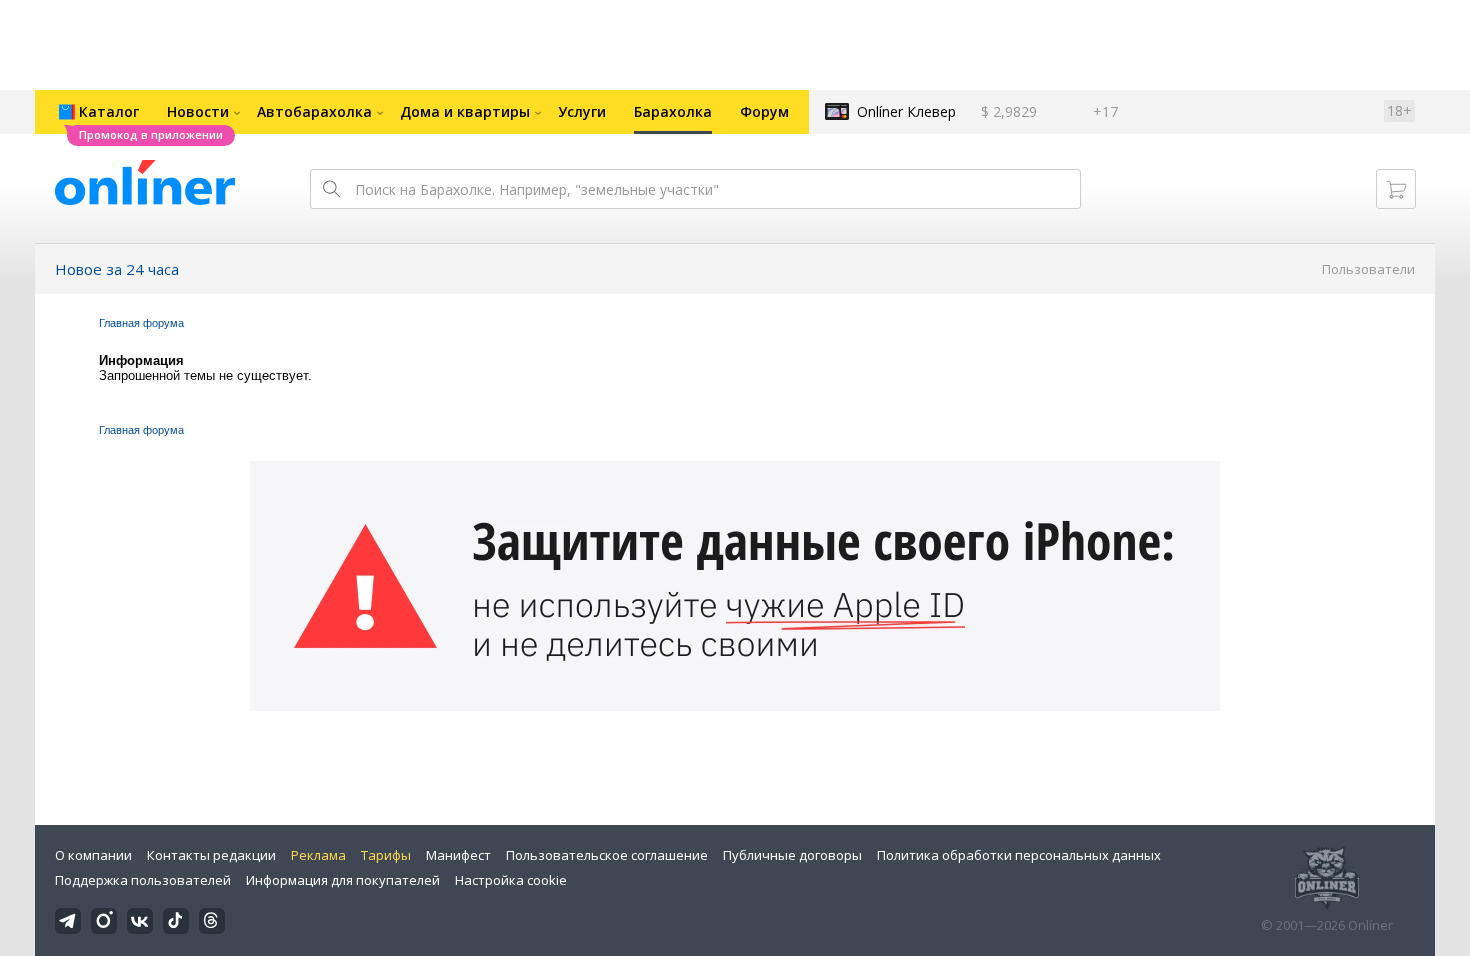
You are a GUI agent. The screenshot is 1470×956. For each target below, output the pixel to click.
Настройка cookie (511, 880)
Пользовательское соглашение (607, 855)
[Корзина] (1396, 189)
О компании (93, 855)
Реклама (318, 855)
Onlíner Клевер (906, 111)
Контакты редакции (211, 855)
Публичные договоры (792, 855)
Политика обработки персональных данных (1019, 855)
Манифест (458, 855)
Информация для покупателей (343, 880)
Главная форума (141, 323)
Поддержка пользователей (143, 880)
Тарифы (386, 855)
